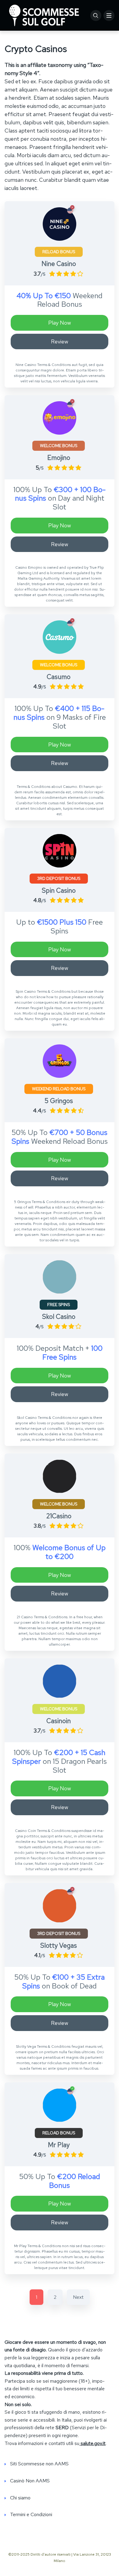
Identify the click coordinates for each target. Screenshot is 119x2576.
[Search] (96, 16)
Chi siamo (20, 2498)
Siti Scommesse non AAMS (39, 2464)
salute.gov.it (92, 2443)
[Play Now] (60, 224)
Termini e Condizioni (31, 2514)
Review (60, 341)
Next (78, 2297)
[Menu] (109, 16)
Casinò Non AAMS (30, 2481)
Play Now (60, 323)
